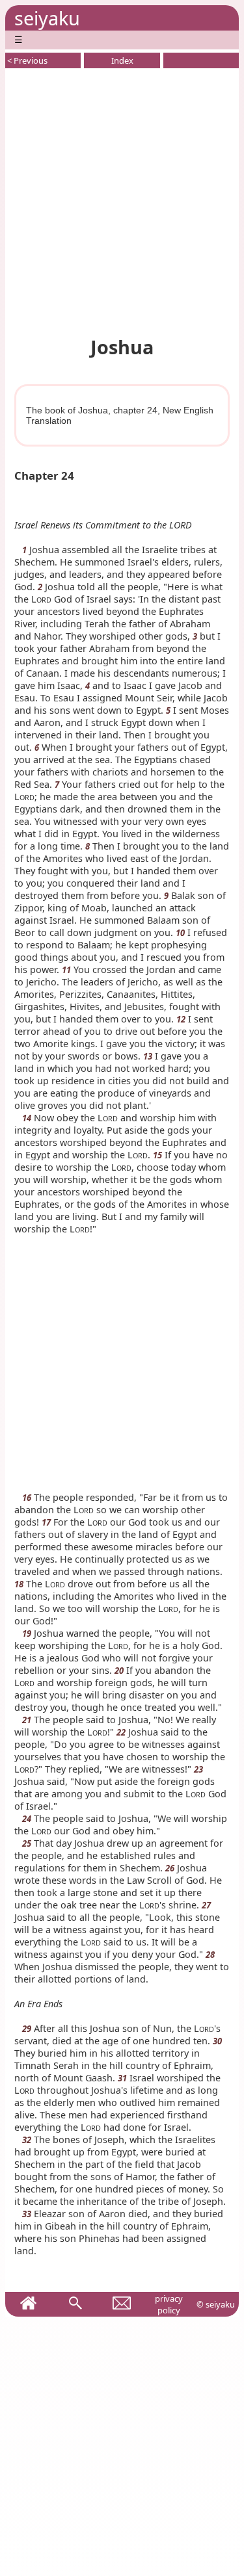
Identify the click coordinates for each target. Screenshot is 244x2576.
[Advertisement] (122, 200)
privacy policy (169, 2304)
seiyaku (47, 18)
